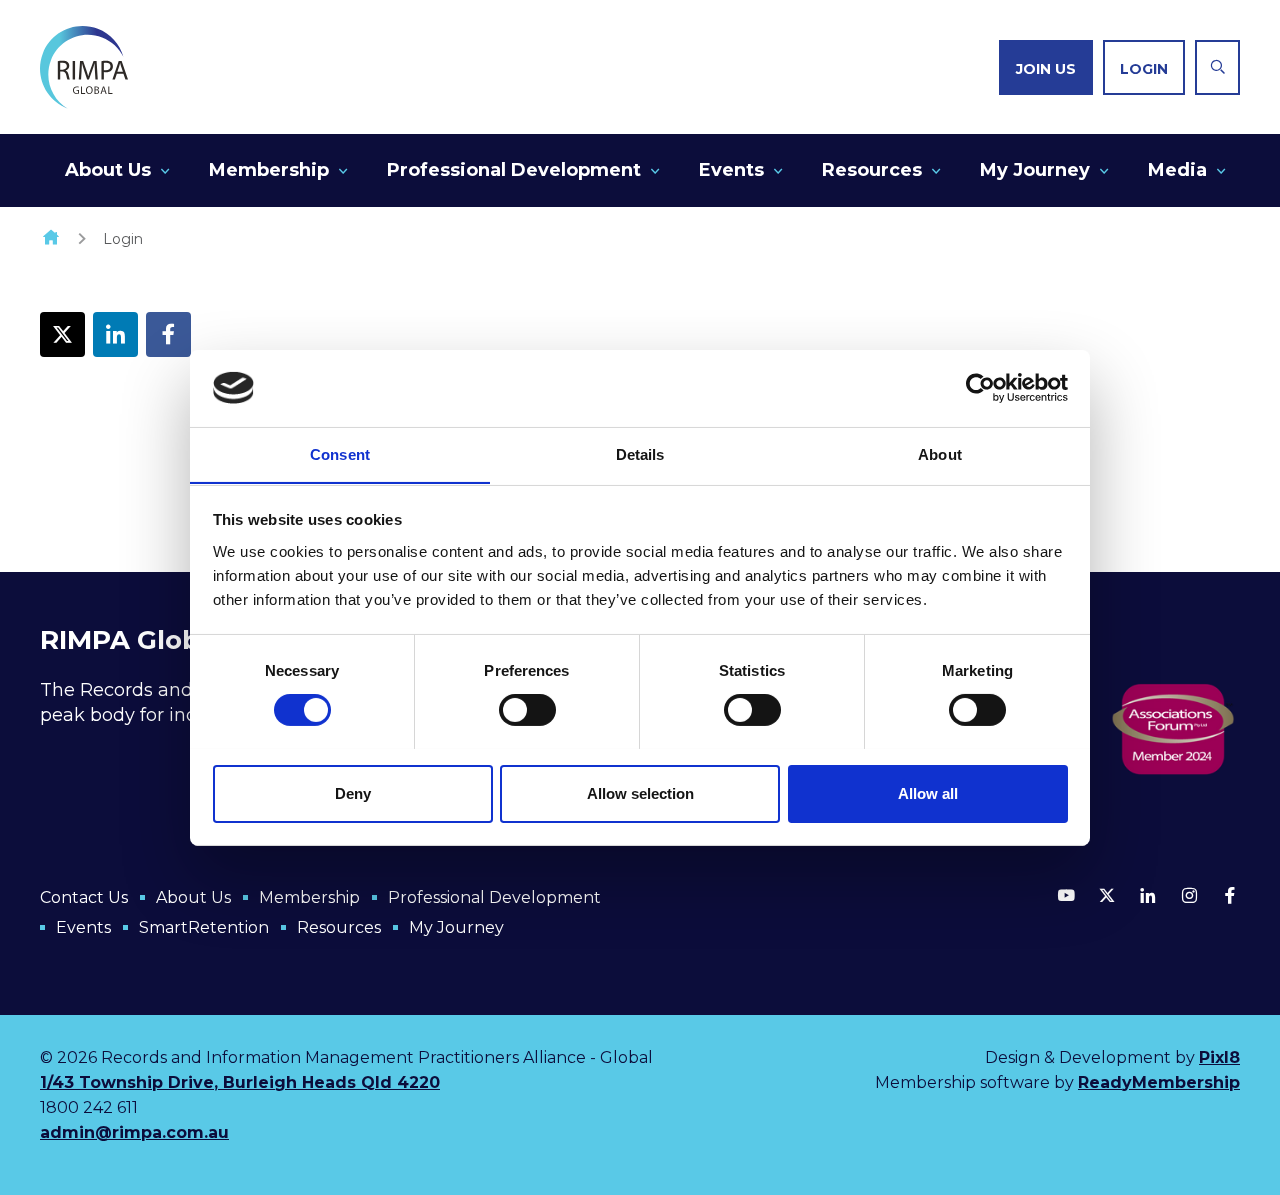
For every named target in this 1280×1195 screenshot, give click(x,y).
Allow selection (640, 792)
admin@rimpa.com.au (134, 1132)
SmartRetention (204, 927)
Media (1177, 170)
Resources (872, 170)
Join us (1046, 69)
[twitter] (62, 334)
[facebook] (168, 334)
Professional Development (514, 170)
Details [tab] (640, 453)
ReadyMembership (1159, 1082)
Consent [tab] (340, 453)
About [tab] (940, 453)
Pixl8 (1219, 1057)
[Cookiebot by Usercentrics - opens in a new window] (980, 388)
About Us (108, 170)
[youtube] (1066, 895)
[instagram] (1189, 895)
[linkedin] (115, 334)
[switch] (527, 710)
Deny (353, 792)
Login (1144, 69)
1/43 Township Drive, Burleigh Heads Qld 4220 (240, 1082)
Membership (269, 170)
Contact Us (84, 897)
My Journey (1035, 170)
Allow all (928, 792)
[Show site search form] (1217, 67)
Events (731, 170)
